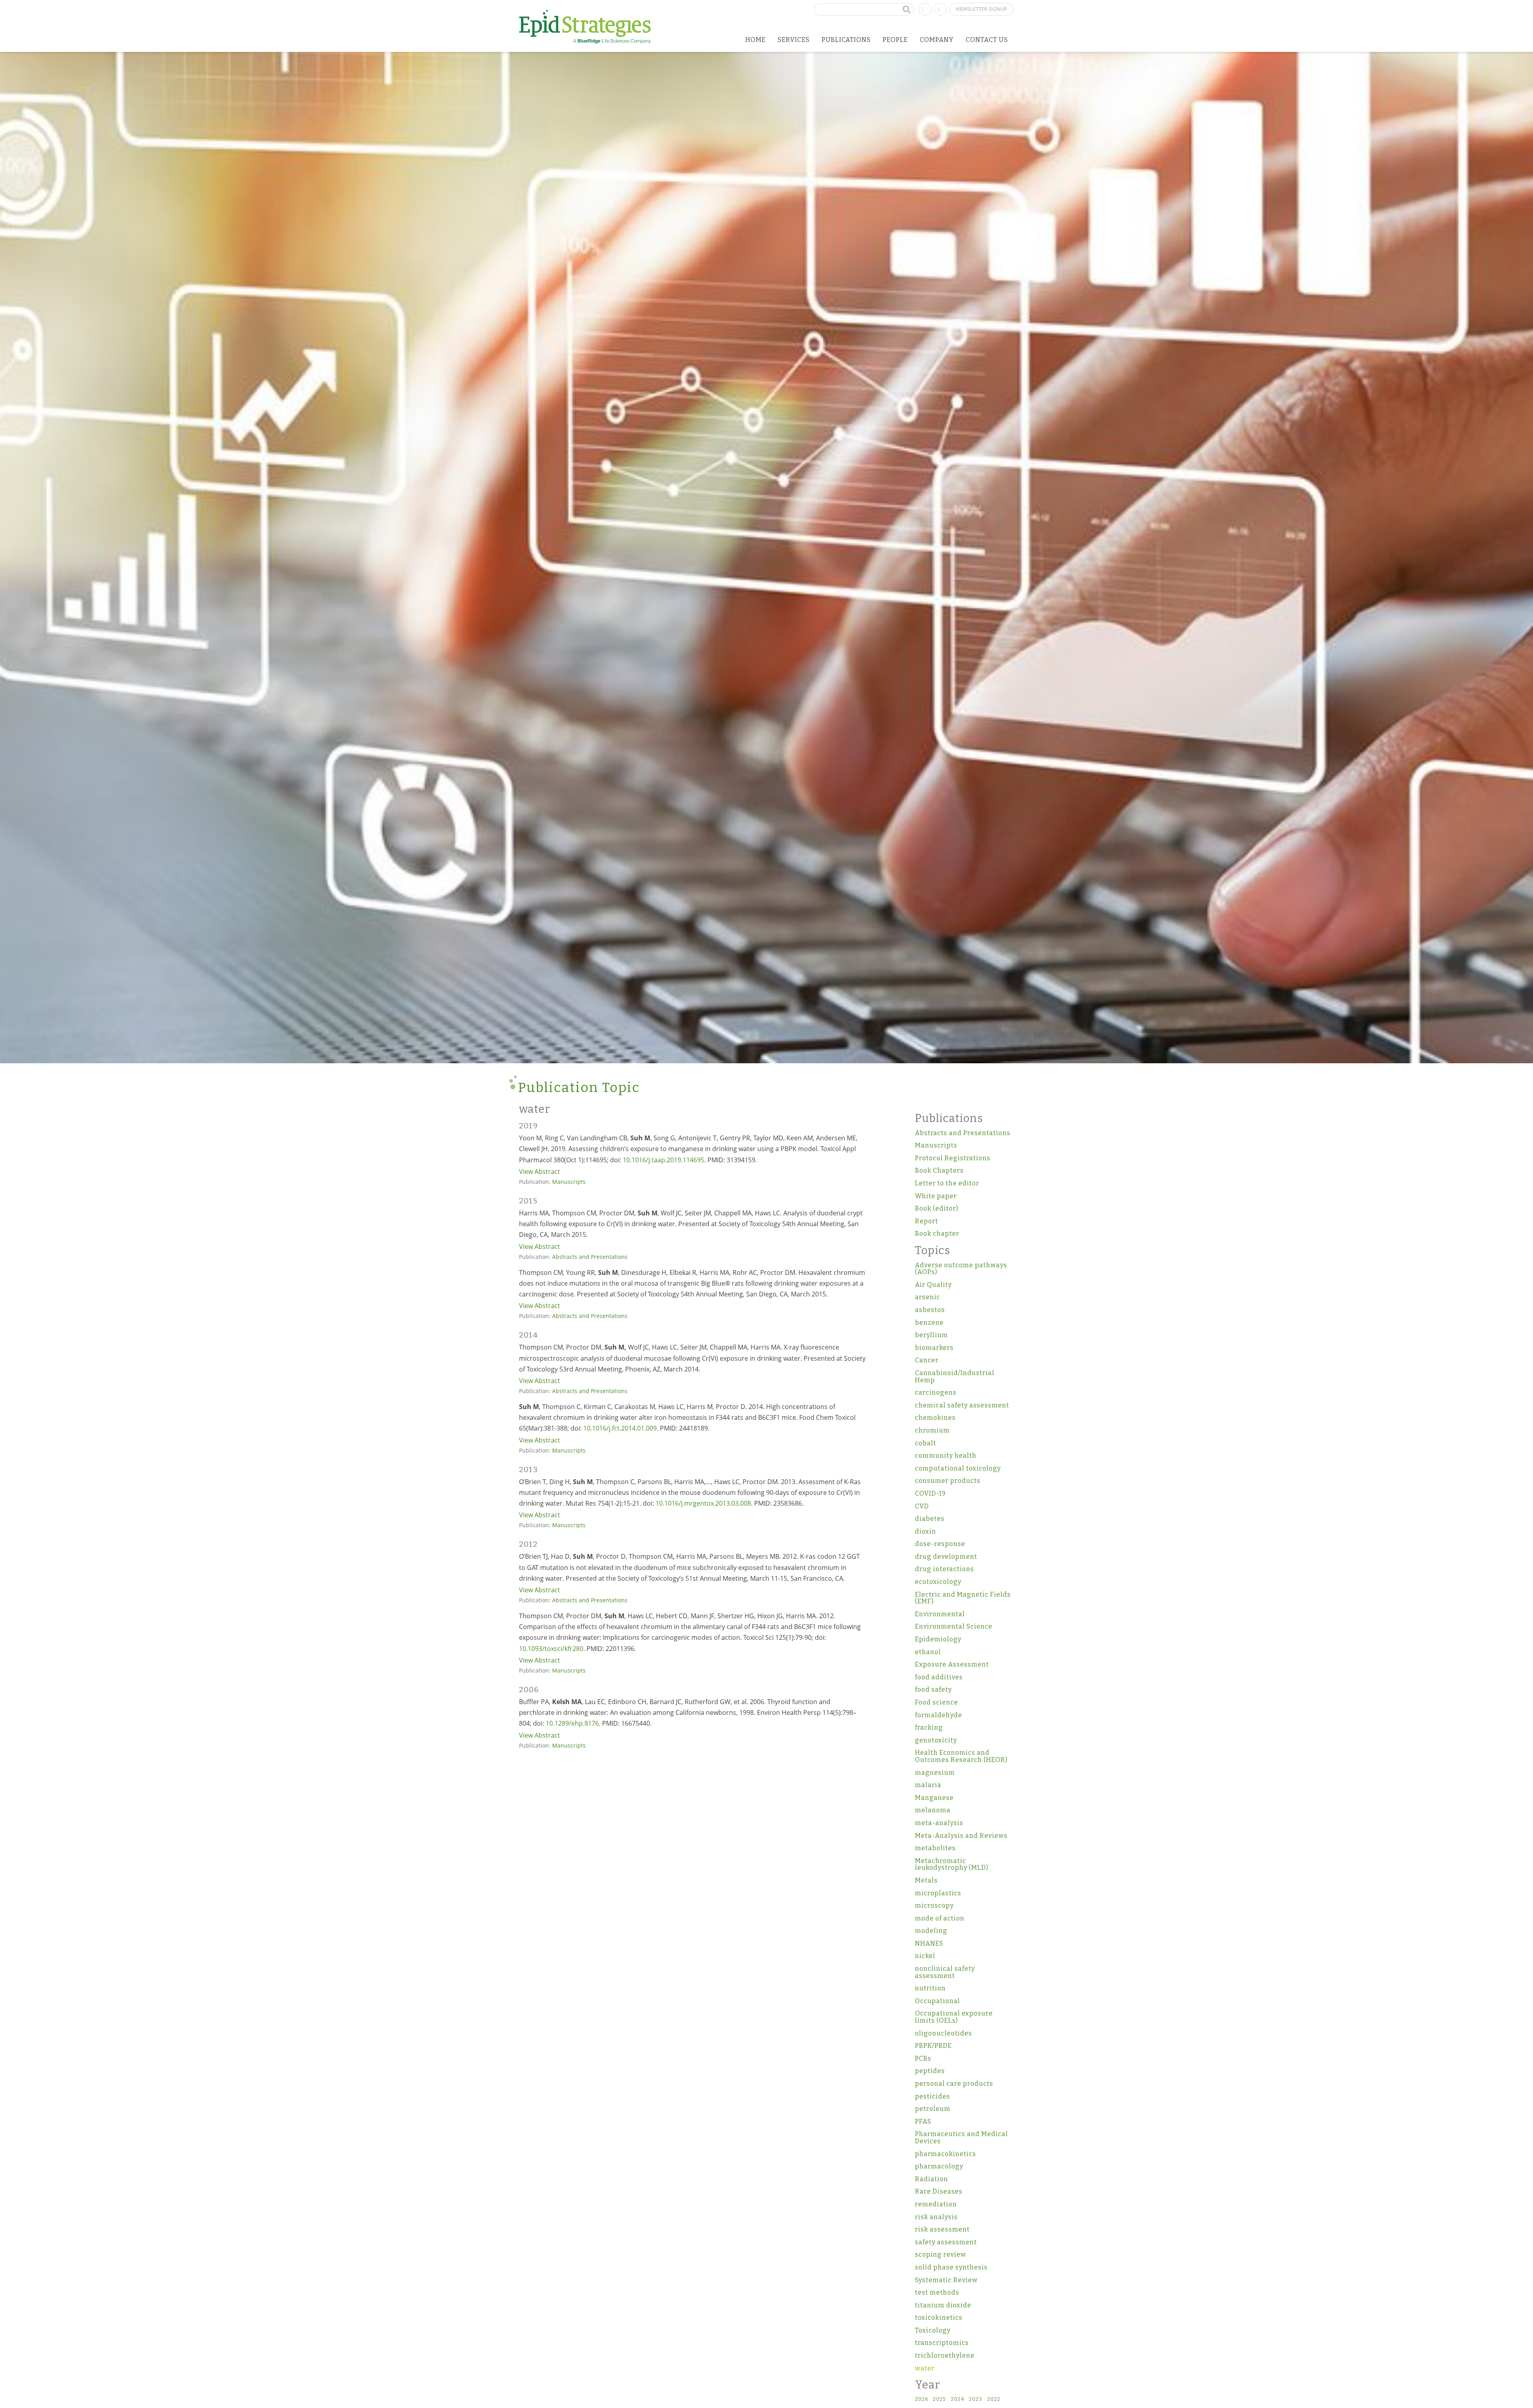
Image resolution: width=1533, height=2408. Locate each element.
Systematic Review (946, 2280)
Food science (937, 1702)
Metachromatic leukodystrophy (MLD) (952, 1864)
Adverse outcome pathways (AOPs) (961, 1269)
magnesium (935, 1773)
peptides (930, 2071)
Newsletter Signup (981, 9)
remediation (936, 2204)
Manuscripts (569, 1182)
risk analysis (936, 2217)
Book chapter (937, 1234)
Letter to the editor (947, 1183)
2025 (939, 2399)
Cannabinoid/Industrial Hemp (955, 1376)
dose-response (940, 1544)
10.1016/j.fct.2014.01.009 (620, 1428)
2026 (922, 2399)
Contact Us (987, 40)
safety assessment (946, 2242)
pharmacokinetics (946, 2154)
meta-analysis (939, 1823)
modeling (931, 1931)
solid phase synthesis (951, 2267)
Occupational (938, 2001)
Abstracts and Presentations (590, 1257)
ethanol (928, 1652)
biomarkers (934, 1348)
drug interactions (945, 1569)
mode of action (940, 1918)
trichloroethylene (945, 2355)
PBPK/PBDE (933, 2046)
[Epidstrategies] (585, 27)
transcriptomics (942, 2343)
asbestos (930, 1310)
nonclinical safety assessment (945, 1972)
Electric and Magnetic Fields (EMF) (963, 1598)
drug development (946, 1557)
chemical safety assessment (962, 1405)
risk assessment (942, 2229)
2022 (994, 2399)
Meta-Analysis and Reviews (961, 1836)
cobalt (926, 1443)
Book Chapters (939, 1170)
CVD (922, 1506)
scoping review (941, 2254)
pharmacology (939, 2166)
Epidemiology (938, 1639)
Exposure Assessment (952, 1664)
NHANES (929, 1943)
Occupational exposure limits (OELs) (954, 2017)
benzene (929, 1323)
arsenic (928, 1297)
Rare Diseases (939, 2191)
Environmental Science (954, 1626)
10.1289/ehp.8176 (572, 1723)
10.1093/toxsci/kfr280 (551, 1649)
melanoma (933, 1810)
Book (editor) (937, 1208)
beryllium (932, 1335)
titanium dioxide (943, 2305)
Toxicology (933, 2330)
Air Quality (933, 1285)
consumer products (948, 1481)
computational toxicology (958, 1468)
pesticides (933, 2096)
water (925, 2368)
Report (927, 1221)
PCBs (923, 2058)
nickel (925, 1956)
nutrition (930, 1988)
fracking (929, 1727)
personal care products (954, 2084)
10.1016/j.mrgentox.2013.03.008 (703, 1503)
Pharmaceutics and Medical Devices (962, 2137)
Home (756, 40)
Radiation (932, 2179)
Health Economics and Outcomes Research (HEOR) (961, 1756)
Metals (926, 1880)
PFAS (923, 2122)
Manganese (934, 1798)
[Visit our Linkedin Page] (925, 8)
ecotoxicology (938, 1582)
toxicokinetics (939, 2318)
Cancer (927, 1360)
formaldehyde (939, 1715)
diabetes (930, 1519)
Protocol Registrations (953, 1158)
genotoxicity (936, 1740)
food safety (933, 1690)
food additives (939, 1677)
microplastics (938, 1893)
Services (794, 40)
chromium (932, 1430)
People (895, 40)
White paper (936, 1196)
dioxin (926, 1531)
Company (937, 40)
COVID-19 (930, 1493)
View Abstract (540, 1171)
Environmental (940, 1614)
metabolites (935, 1848)
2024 (958, 2399)
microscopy (934, 1906)
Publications (846, 40)
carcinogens (936, 1392)
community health (946, 1456)
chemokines (935, 1418)
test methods (937, 2292)
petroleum (933, 2109)
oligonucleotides (944, 2033)
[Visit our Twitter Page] (940, 8)
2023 (975, 2399)
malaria (928, 1785)
